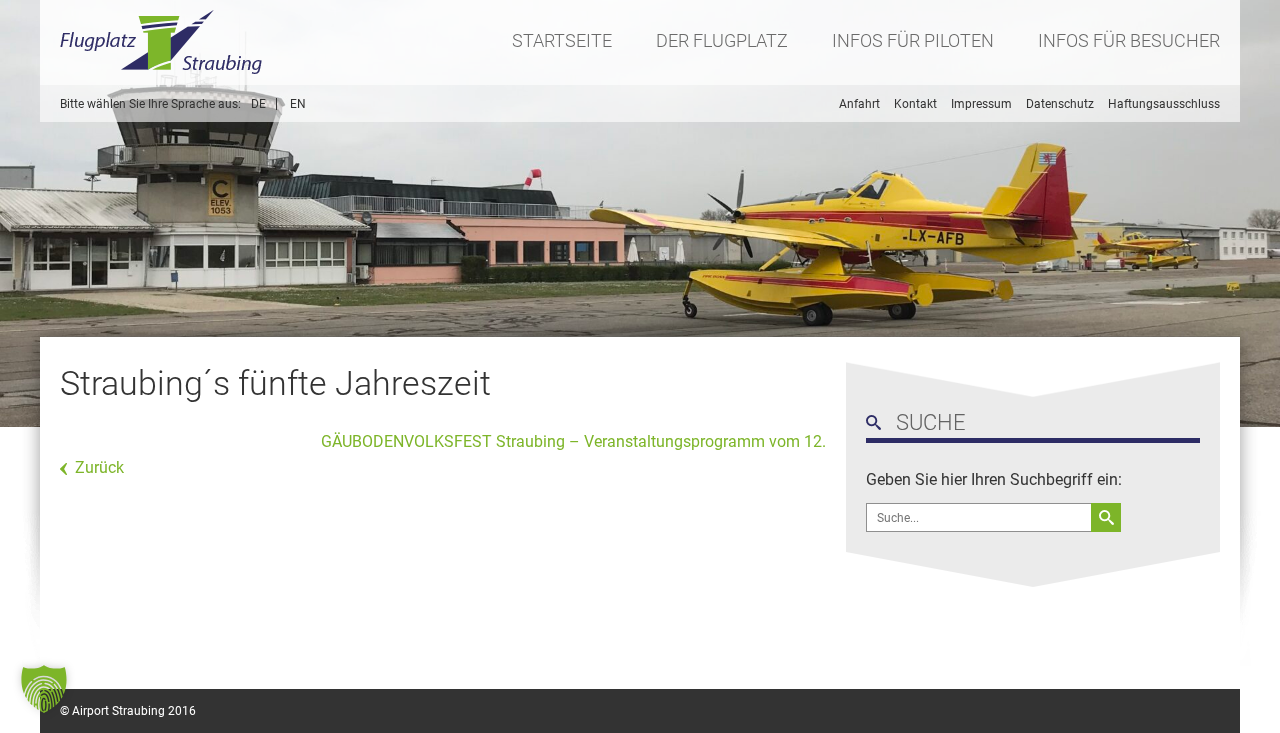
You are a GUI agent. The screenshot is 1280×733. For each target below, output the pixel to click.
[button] (44, 689)
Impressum (981, 104)
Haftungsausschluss (1164, 104)
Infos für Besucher (1129, 40)
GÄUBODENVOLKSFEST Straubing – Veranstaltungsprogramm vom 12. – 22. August (599, 441)
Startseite (562, 40)
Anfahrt (859, 104)
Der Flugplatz (722, 40)
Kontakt (915, 104)
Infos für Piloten (913, 40)
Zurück (99, 467)
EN (298, 104)
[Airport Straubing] (162, 42)
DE (258, 104)
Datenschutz (1060, 104)
